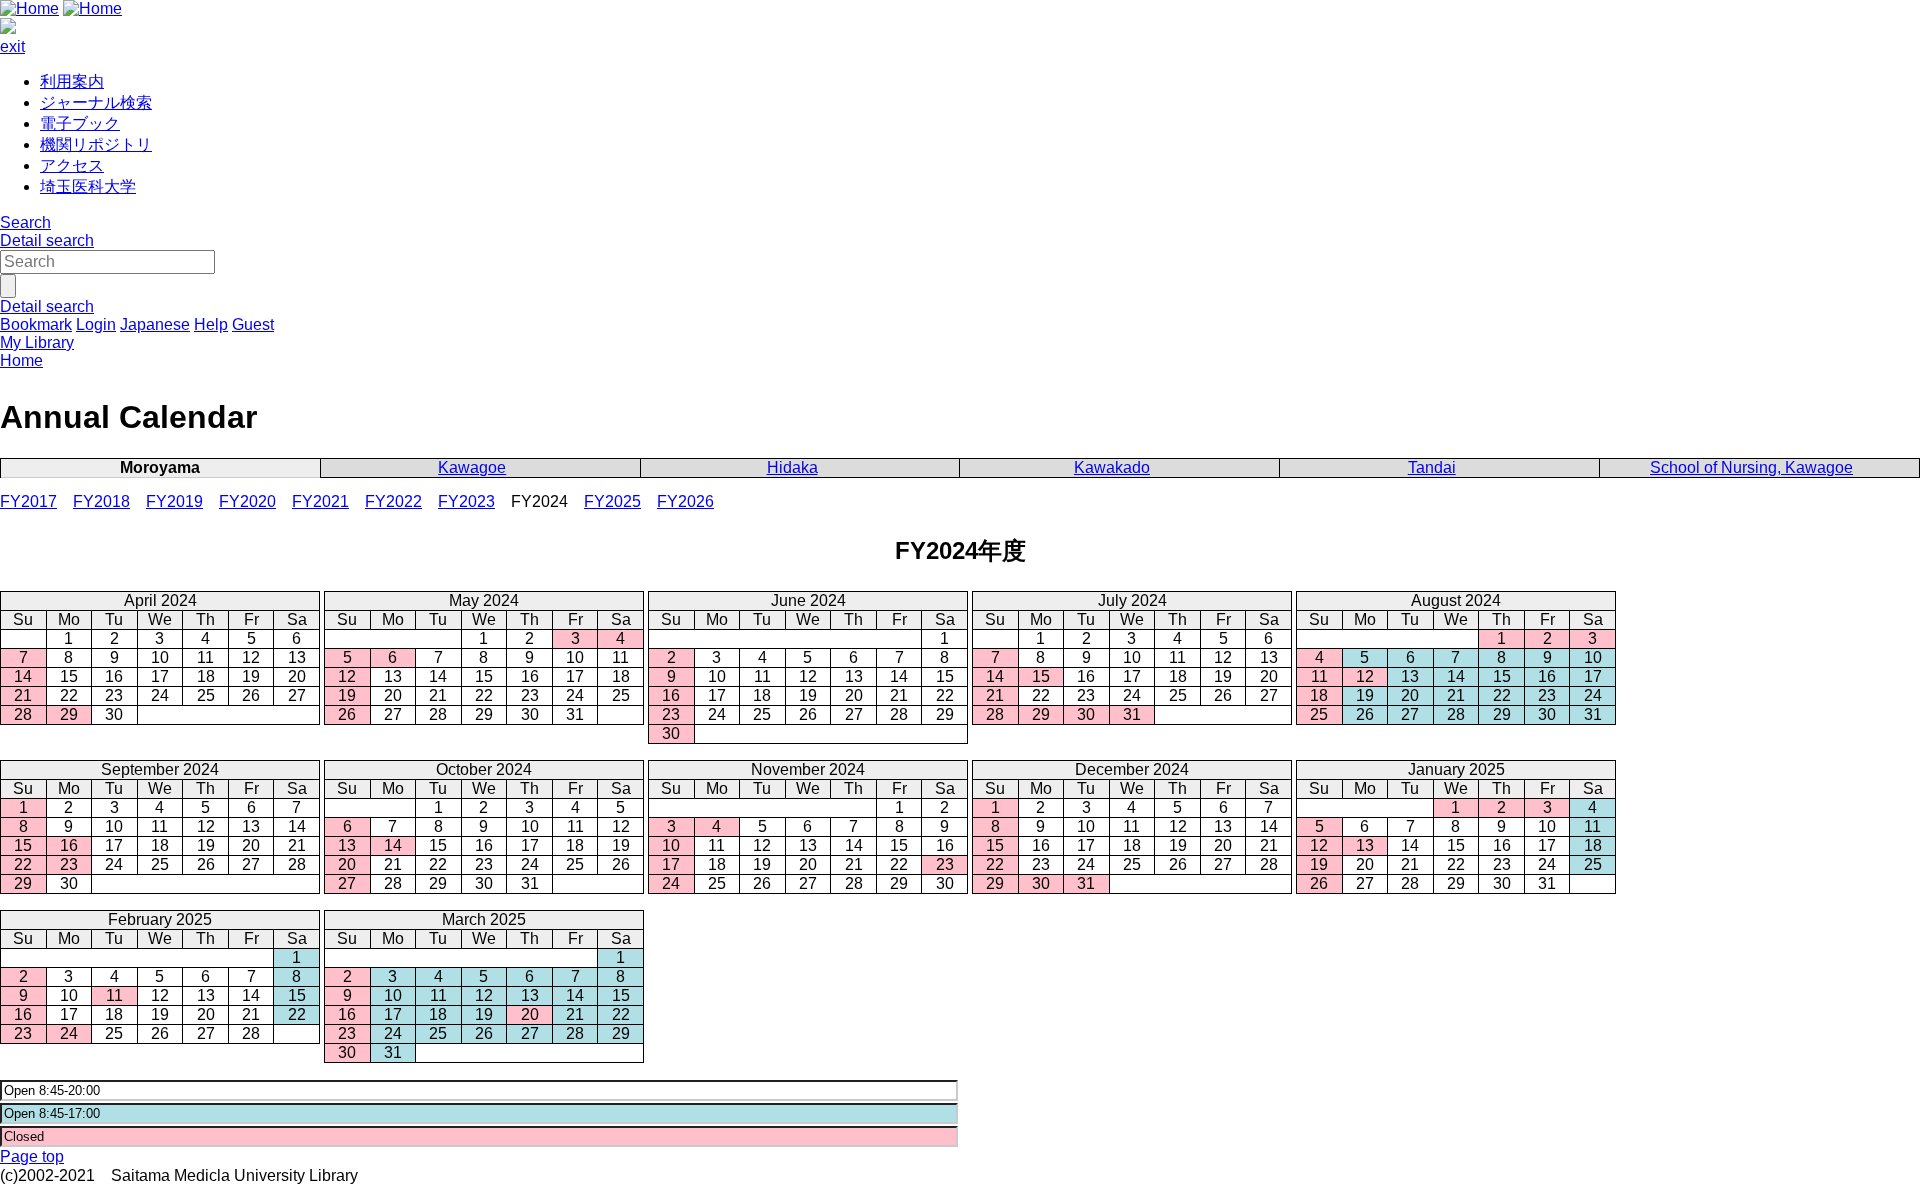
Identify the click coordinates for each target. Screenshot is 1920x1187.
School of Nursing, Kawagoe (1751, 467)
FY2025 (612, 501)
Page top (32, 1156)
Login (96, 324)
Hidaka (792, 467)
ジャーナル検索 (96, 102)
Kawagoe (472, 467)
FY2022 (393, 501)
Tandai (1432, 467)
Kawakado (1112, 467)
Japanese (155, 324)
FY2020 (247, 501)
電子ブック (80, 123)
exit (12, 46)
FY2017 (28, 501)
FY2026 (685, 501)
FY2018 (101, 501)
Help (211, 324)
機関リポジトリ (96, 144)
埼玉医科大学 (88, 186)
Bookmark (36, 324)
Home (21, 360)
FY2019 (174, 501)
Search (25, 222)
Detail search (47, 240)
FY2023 (466, 501)
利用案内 (72, 81)
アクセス (72, 165)
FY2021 (320, 501)
